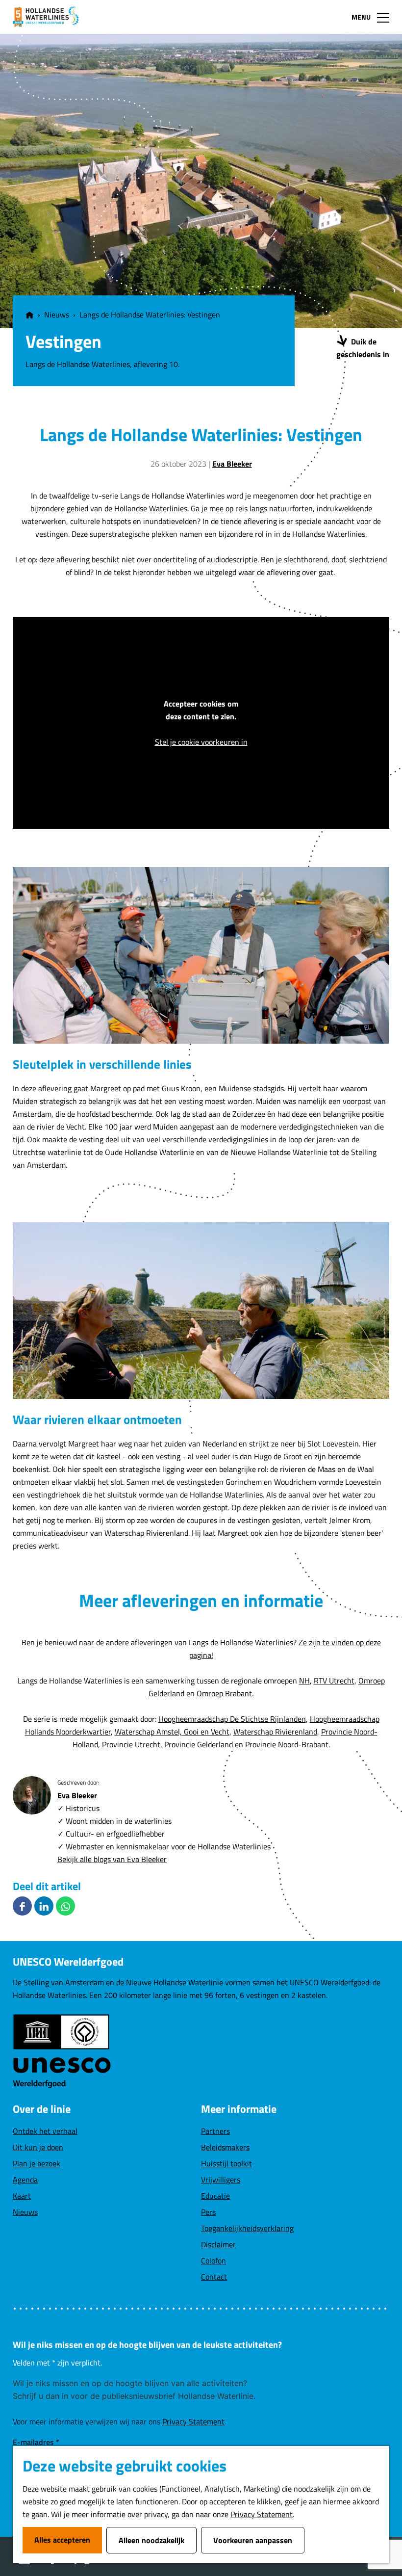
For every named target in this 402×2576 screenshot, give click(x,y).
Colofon (214, 2261)
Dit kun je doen (38, 2147)
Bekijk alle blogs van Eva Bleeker (112, 1859)
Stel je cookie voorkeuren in (201, 742)
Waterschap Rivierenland (275, 1732)
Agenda (25, 2180)
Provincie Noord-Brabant (287, 1744)
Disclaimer (218, 2244)
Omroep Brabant (224, 1693)
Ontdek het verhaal (45, 2131)
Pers (208, 2212)
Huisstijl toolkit (226, 2163)
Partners (215, 2131)
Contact (214, 2277)
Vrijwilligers (221, 2180)
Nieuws (25, 2212)
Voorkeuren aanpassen (253, 2540)
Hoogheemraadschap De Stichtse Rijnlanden (232, 1719)
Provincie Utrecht (131, 1744)
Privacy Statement (262, 2514)
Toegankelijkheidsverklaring (247, 2228)
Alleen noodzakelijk (151, 2540)
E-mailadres (36, 2442)
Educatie (215, 2196)
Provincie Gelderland (199, 1744)
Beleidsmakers (225, 2147)
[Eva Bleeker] (32, 1795)
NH (304, 1681)
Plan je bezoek (37, 2163)
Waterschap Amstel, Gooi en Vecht (172, 1732)
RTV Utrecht (334, 1681)
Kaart (22, 2196)
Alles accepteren (62, 2540)
